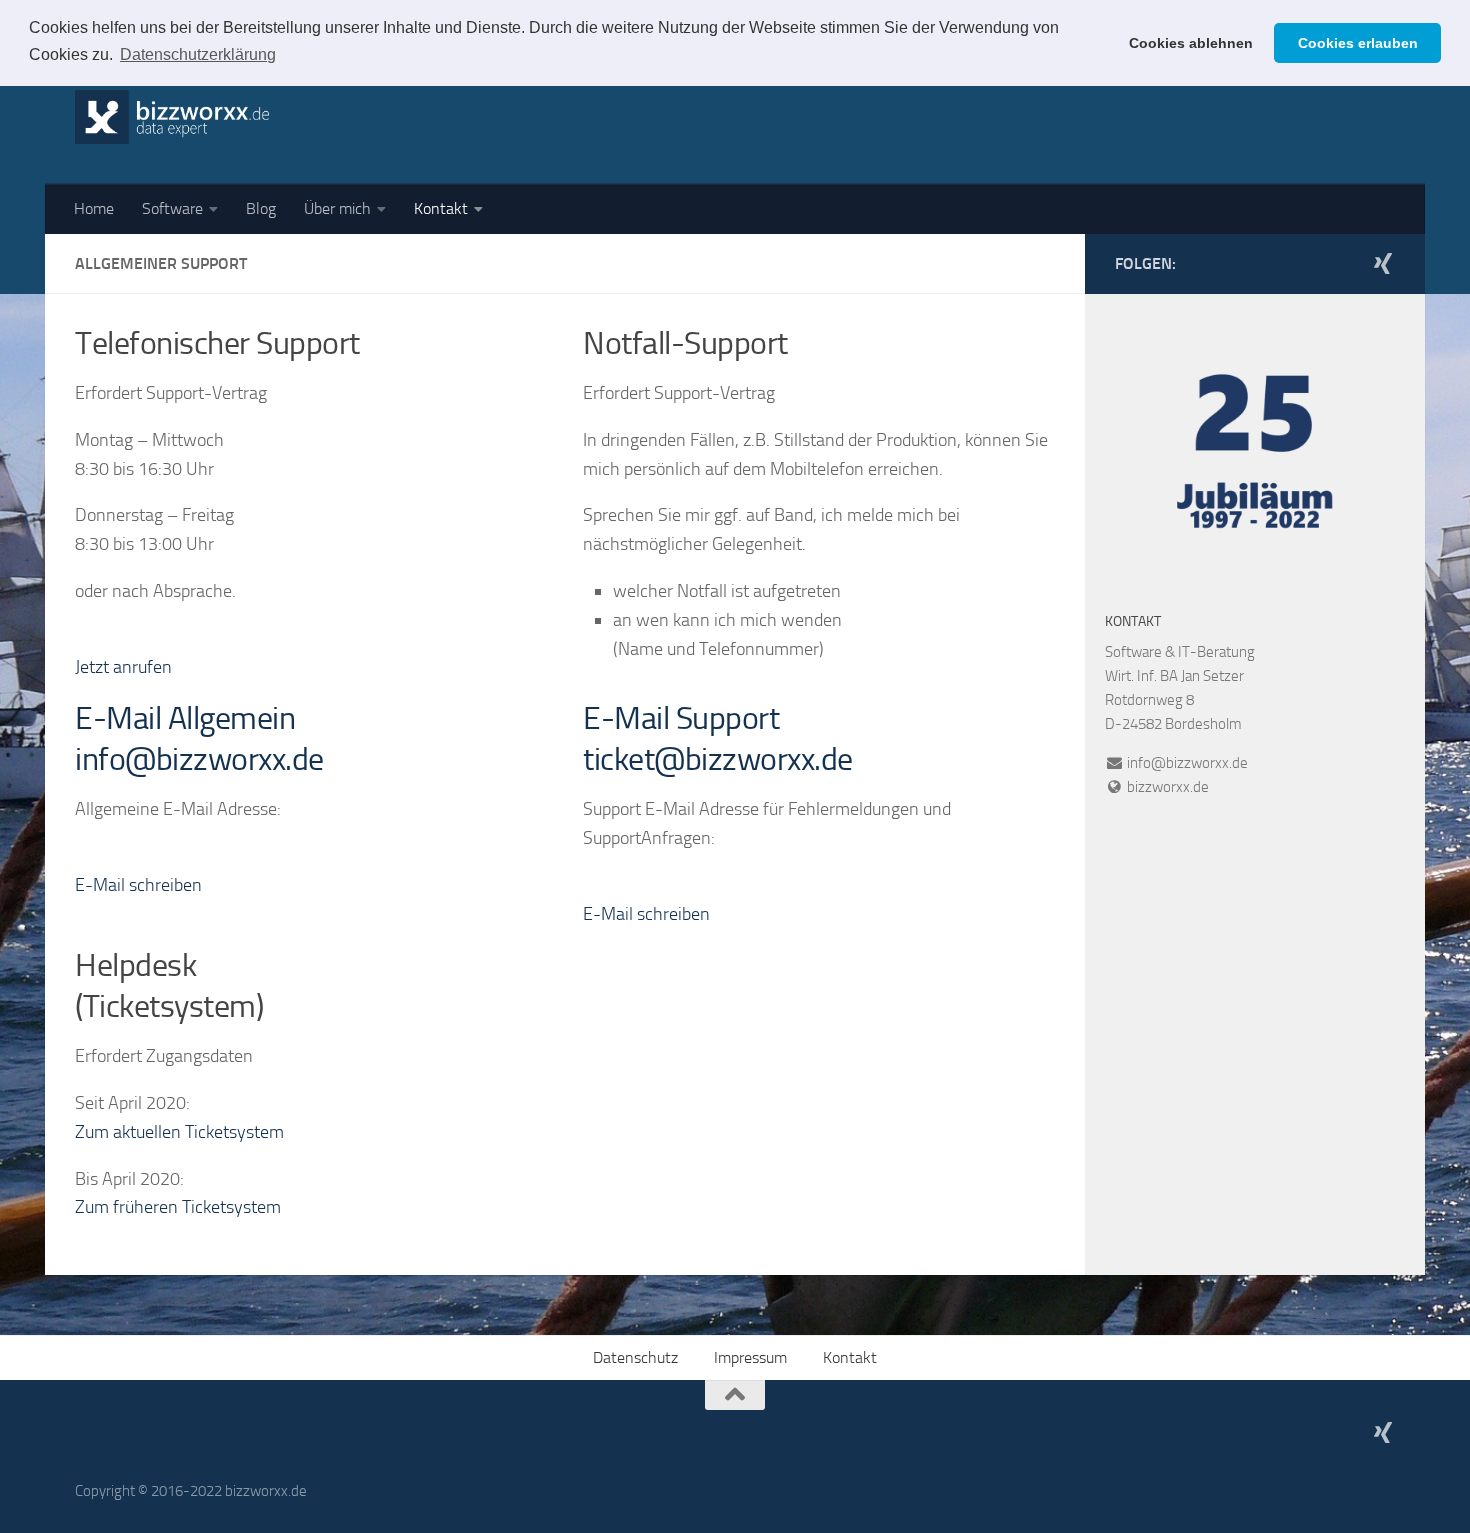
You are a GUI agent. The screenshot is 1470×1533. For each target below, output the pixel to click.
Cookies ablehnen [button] (1191, 43)
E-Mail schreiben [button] (138, 885)
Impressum (750, 1357)
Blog (261, 208)
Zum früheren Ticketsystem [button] (178, 1207)
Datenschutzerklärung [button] (198, 54)
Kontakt (441, 208)
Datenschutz (635, 1357)
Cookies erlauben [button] (1358, 43)
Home (94, 208)
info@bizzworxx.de (1186, 763)
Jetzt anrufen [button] (123, 667)
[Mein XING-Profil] (1383, 263)
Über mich (337, 208)
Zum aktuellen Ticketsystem (179, 1132)
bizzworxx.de (1168, 787)
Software (172, 208)
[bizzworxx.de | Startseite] (172, 117)
